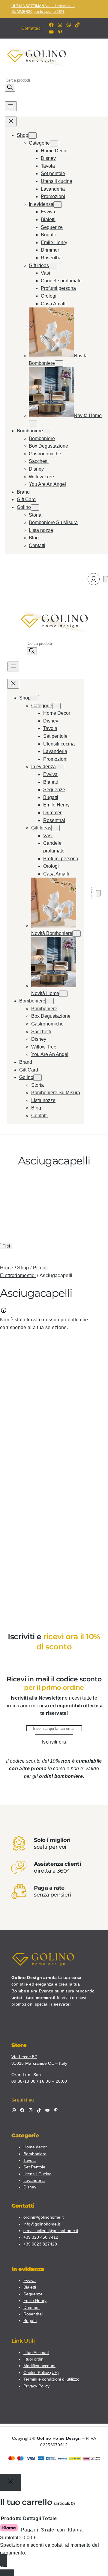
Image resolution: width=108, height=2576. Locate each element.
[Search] (10, 88)
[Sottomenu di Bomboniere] (47, 431)
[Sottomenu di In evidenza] (58, 205)
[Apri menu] (11, 106)
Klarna (75, 2530)
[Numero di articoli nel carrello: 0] (106, 579)
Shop (23, 1268)
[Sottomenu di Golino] (35, 508)
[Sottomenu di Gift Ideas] (53, 266)
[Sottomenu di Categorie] (54, 143)
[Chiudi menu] (11, 121)
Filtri (6, 1246)
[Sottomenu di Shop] (32, 136)
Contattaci (31, 28)
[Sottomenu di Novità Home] (33, 423)
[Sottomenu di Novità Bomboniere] (59, 363)
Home (7, 1268)
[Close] (11, 2482)
